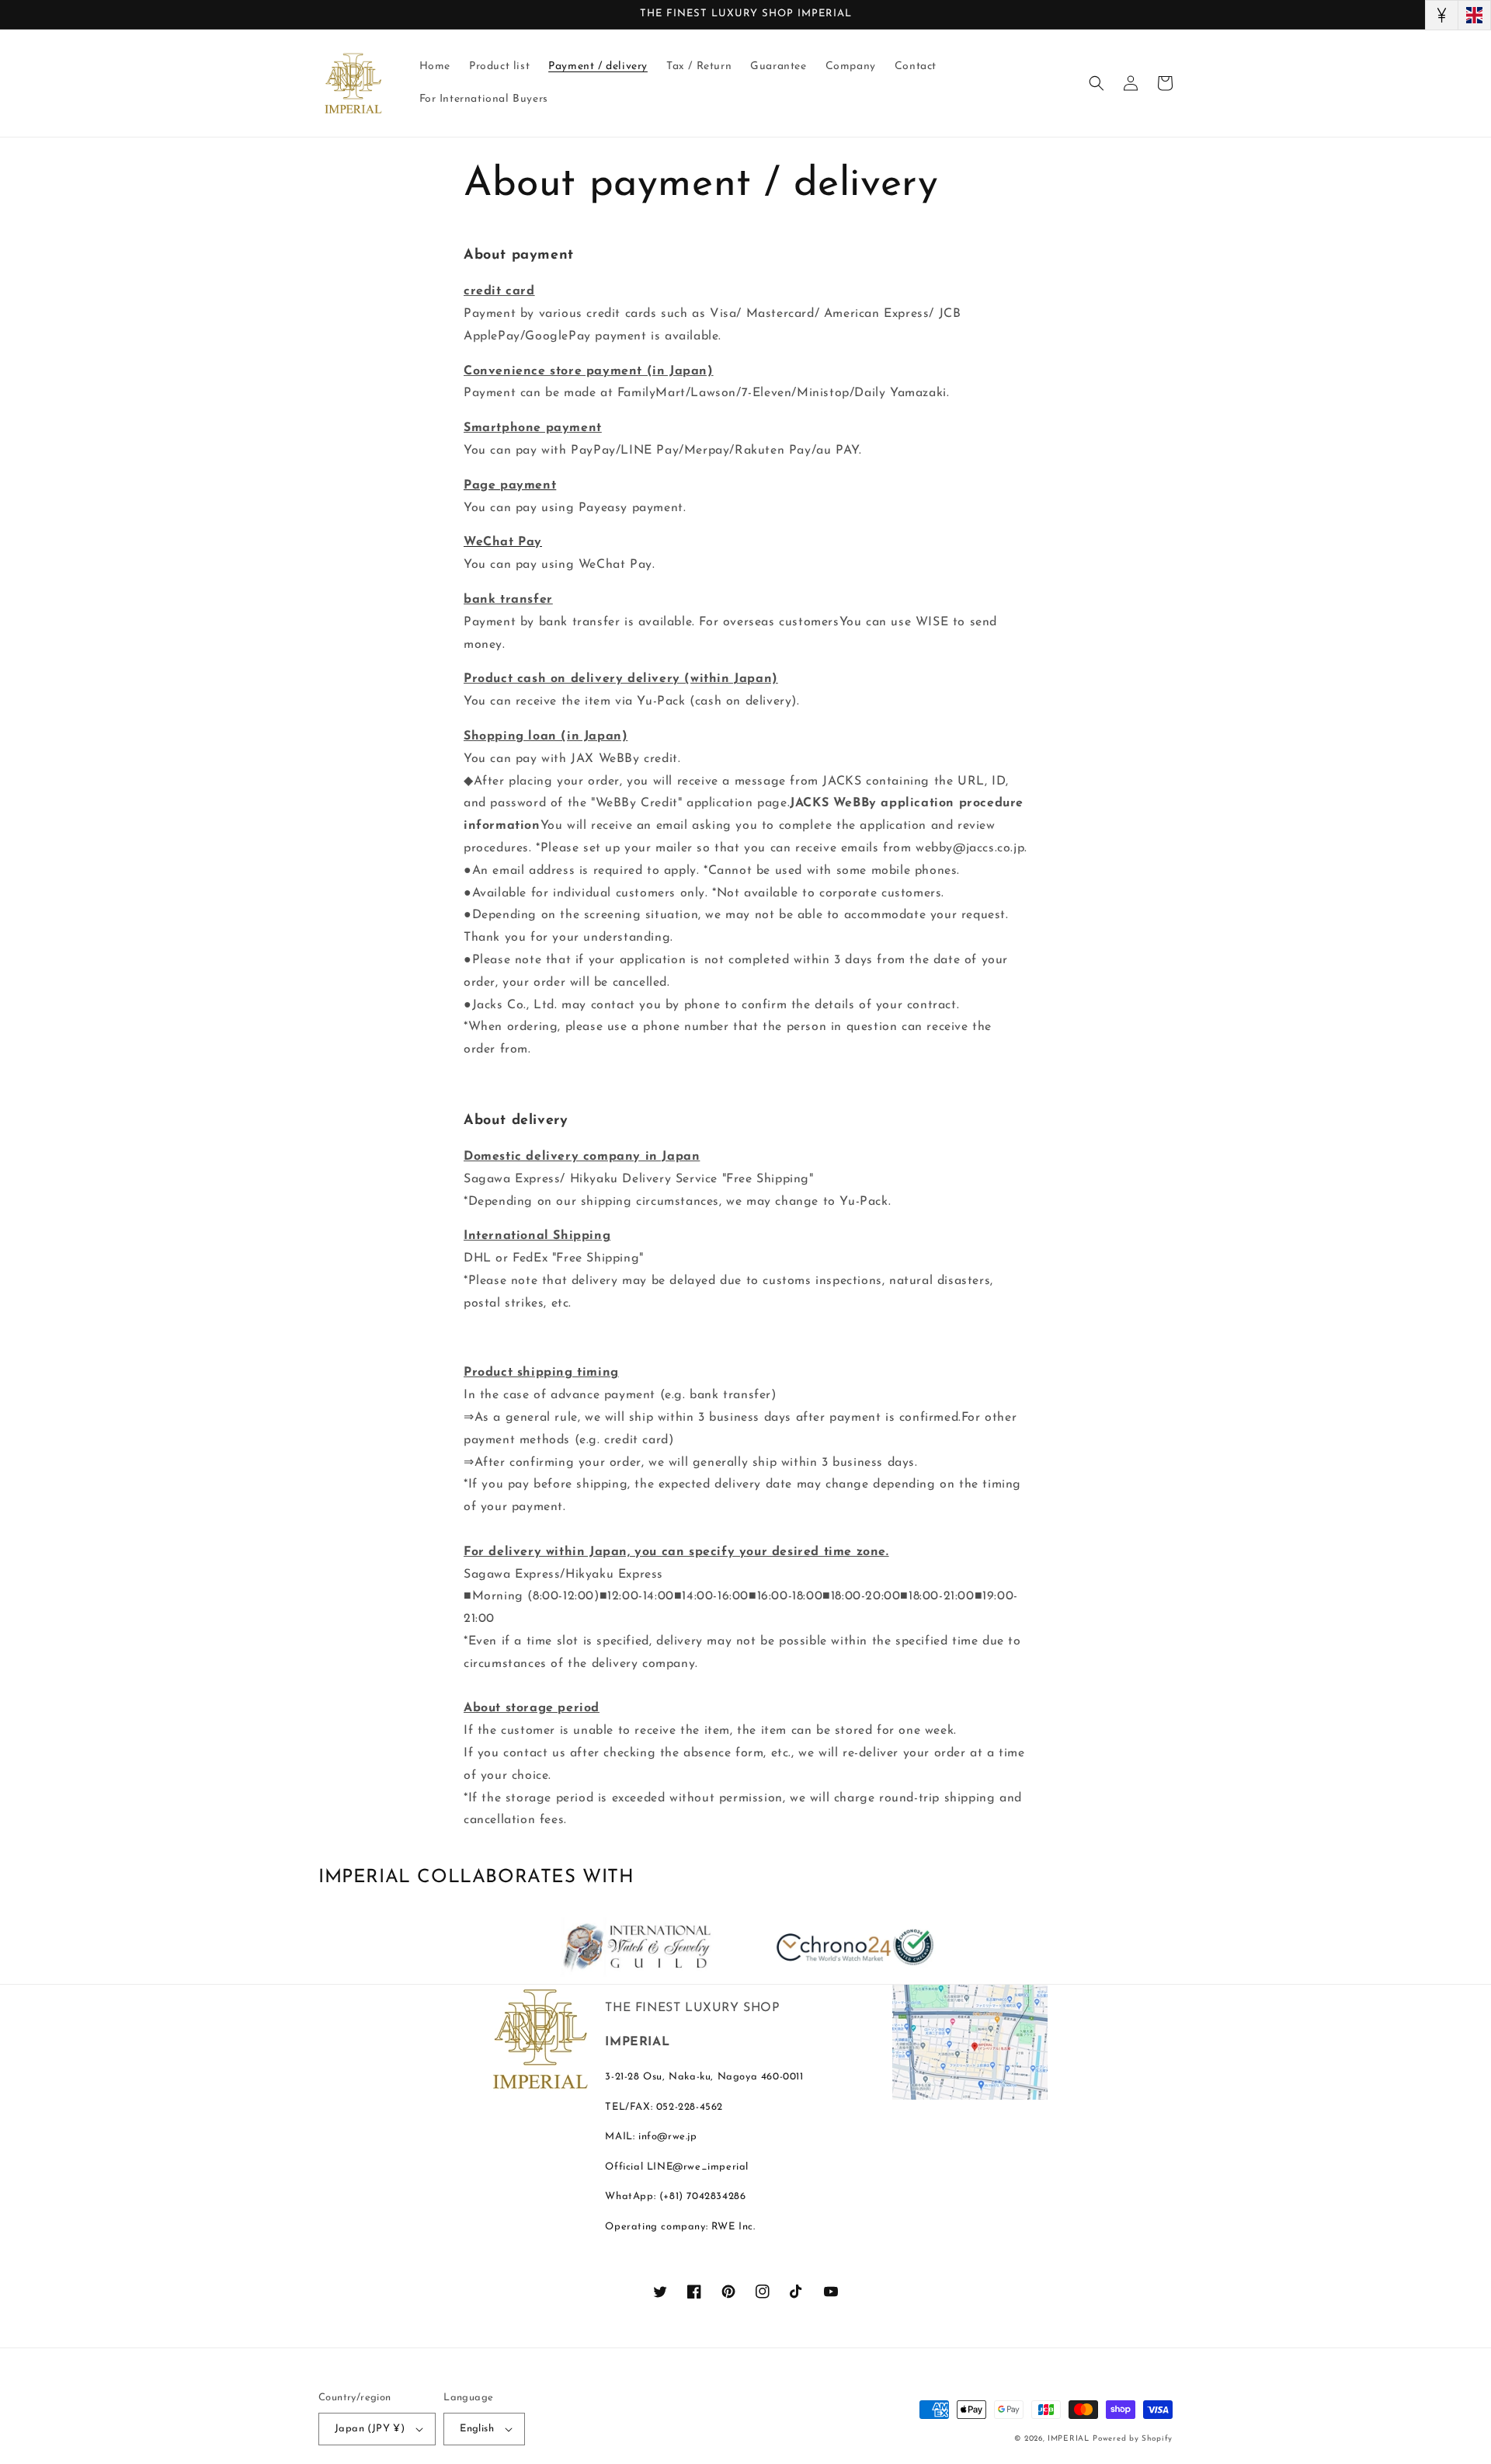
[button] (1097, 83)
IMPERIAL (1069, 2439)
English (477, 2429)
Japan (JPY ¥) (370, 2429)
